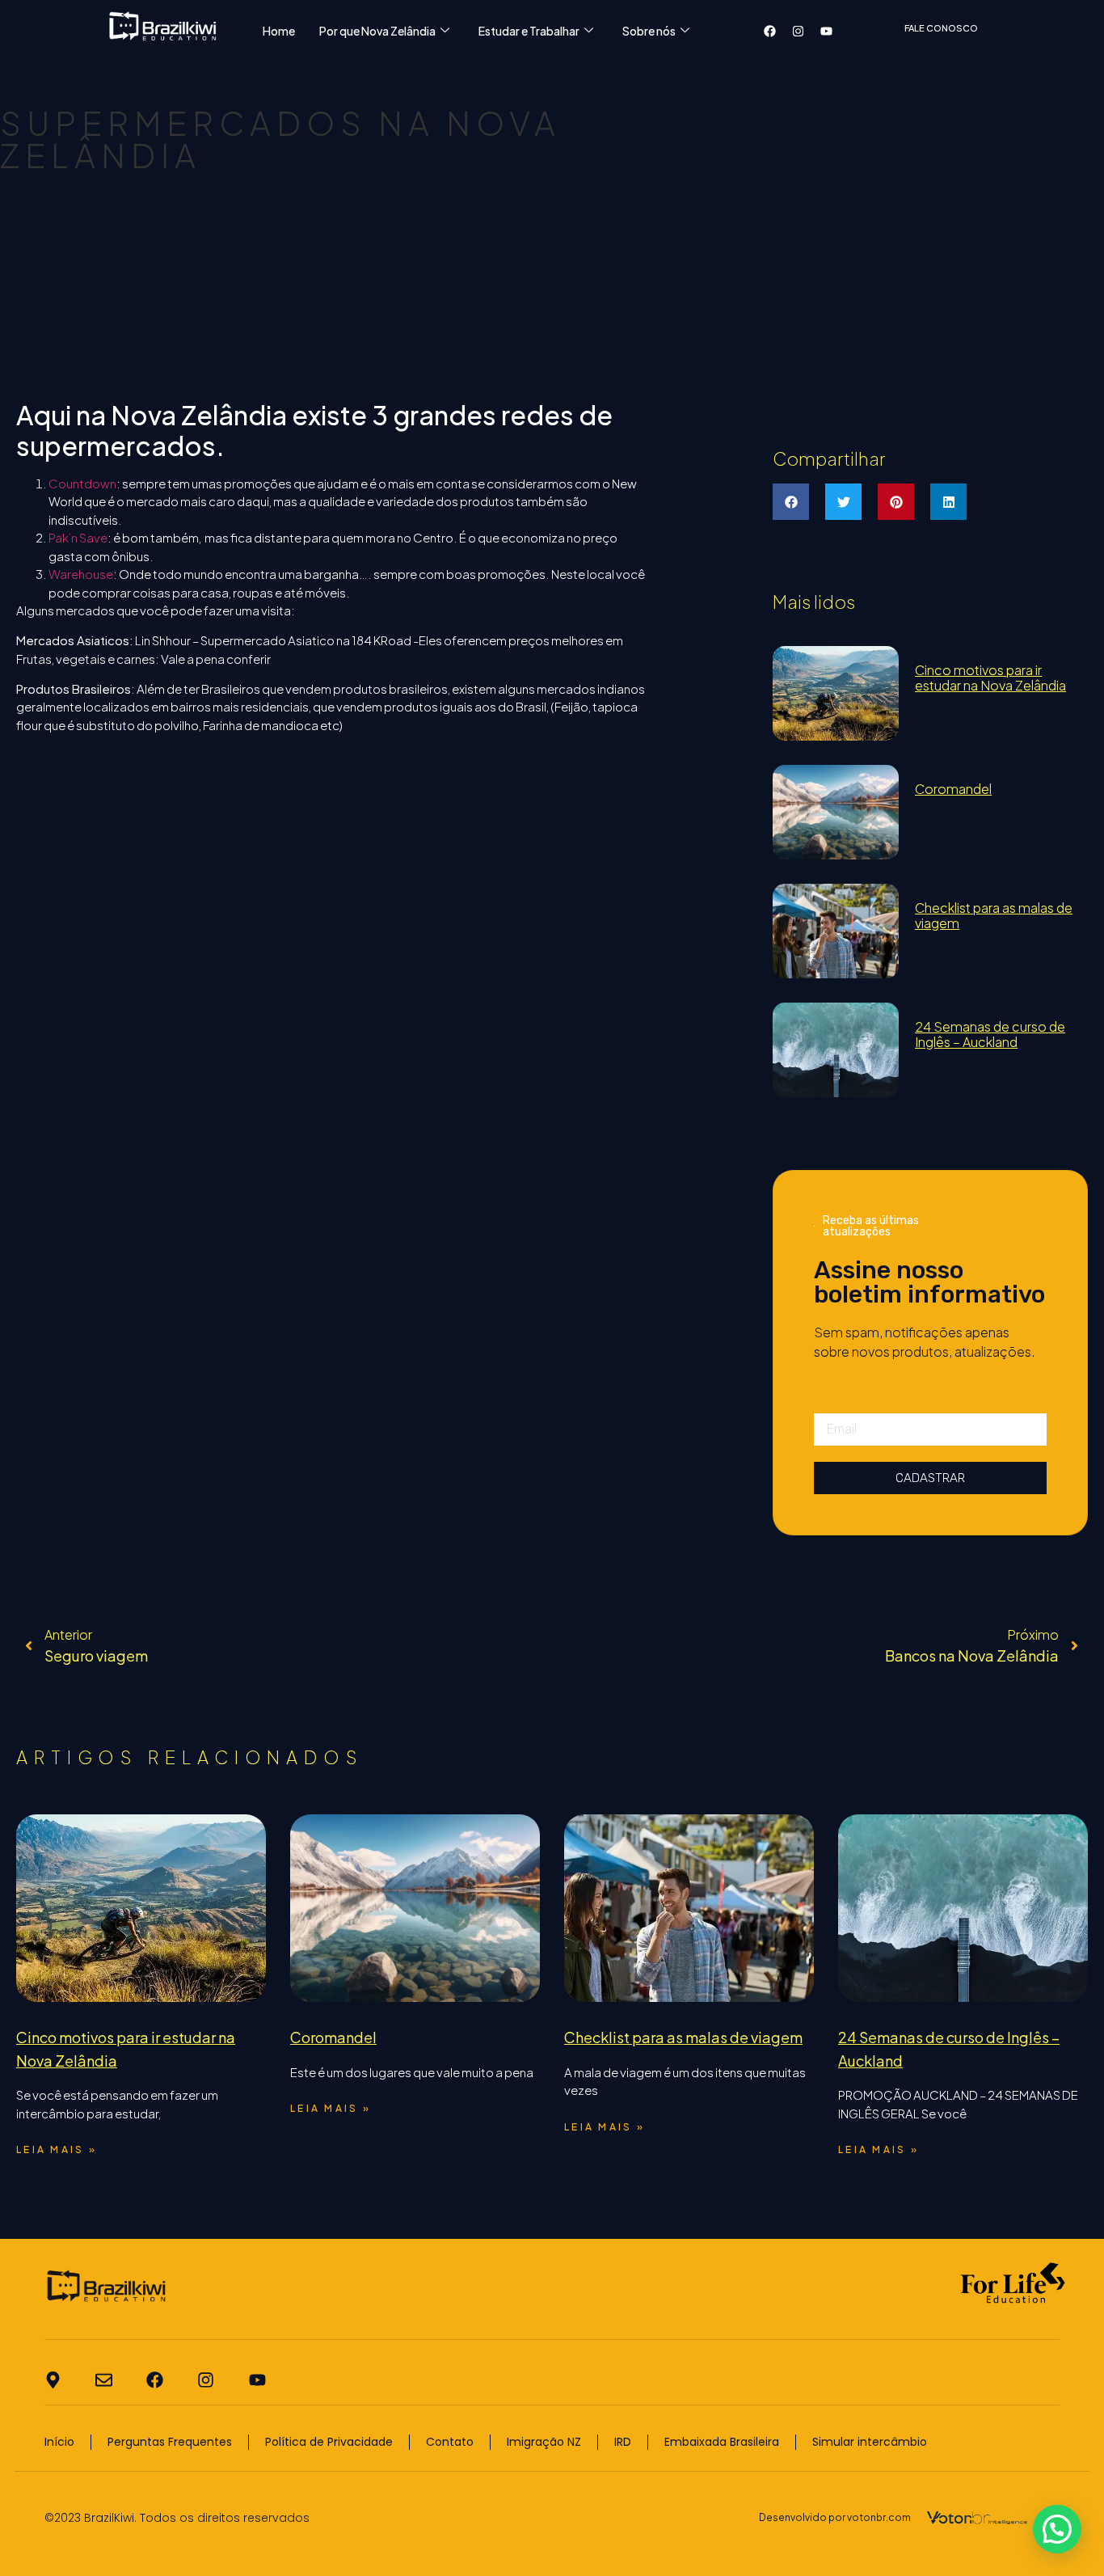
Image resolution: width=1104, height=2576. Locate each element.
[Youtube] (827, 31)
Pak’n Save (78, 537)
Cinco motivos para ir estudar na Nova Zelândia (990, 678)
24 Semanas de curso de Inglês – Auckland (990, 1034)
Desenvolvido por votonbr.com (835, 2517)
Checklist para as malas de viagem (994, 915)
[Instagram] (799, 31)
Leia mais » (57, 2149)
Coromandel (953, 789)
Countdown (82, 483)
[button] (791, 502)
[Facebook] (770, 31)
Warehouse (81, 574)
